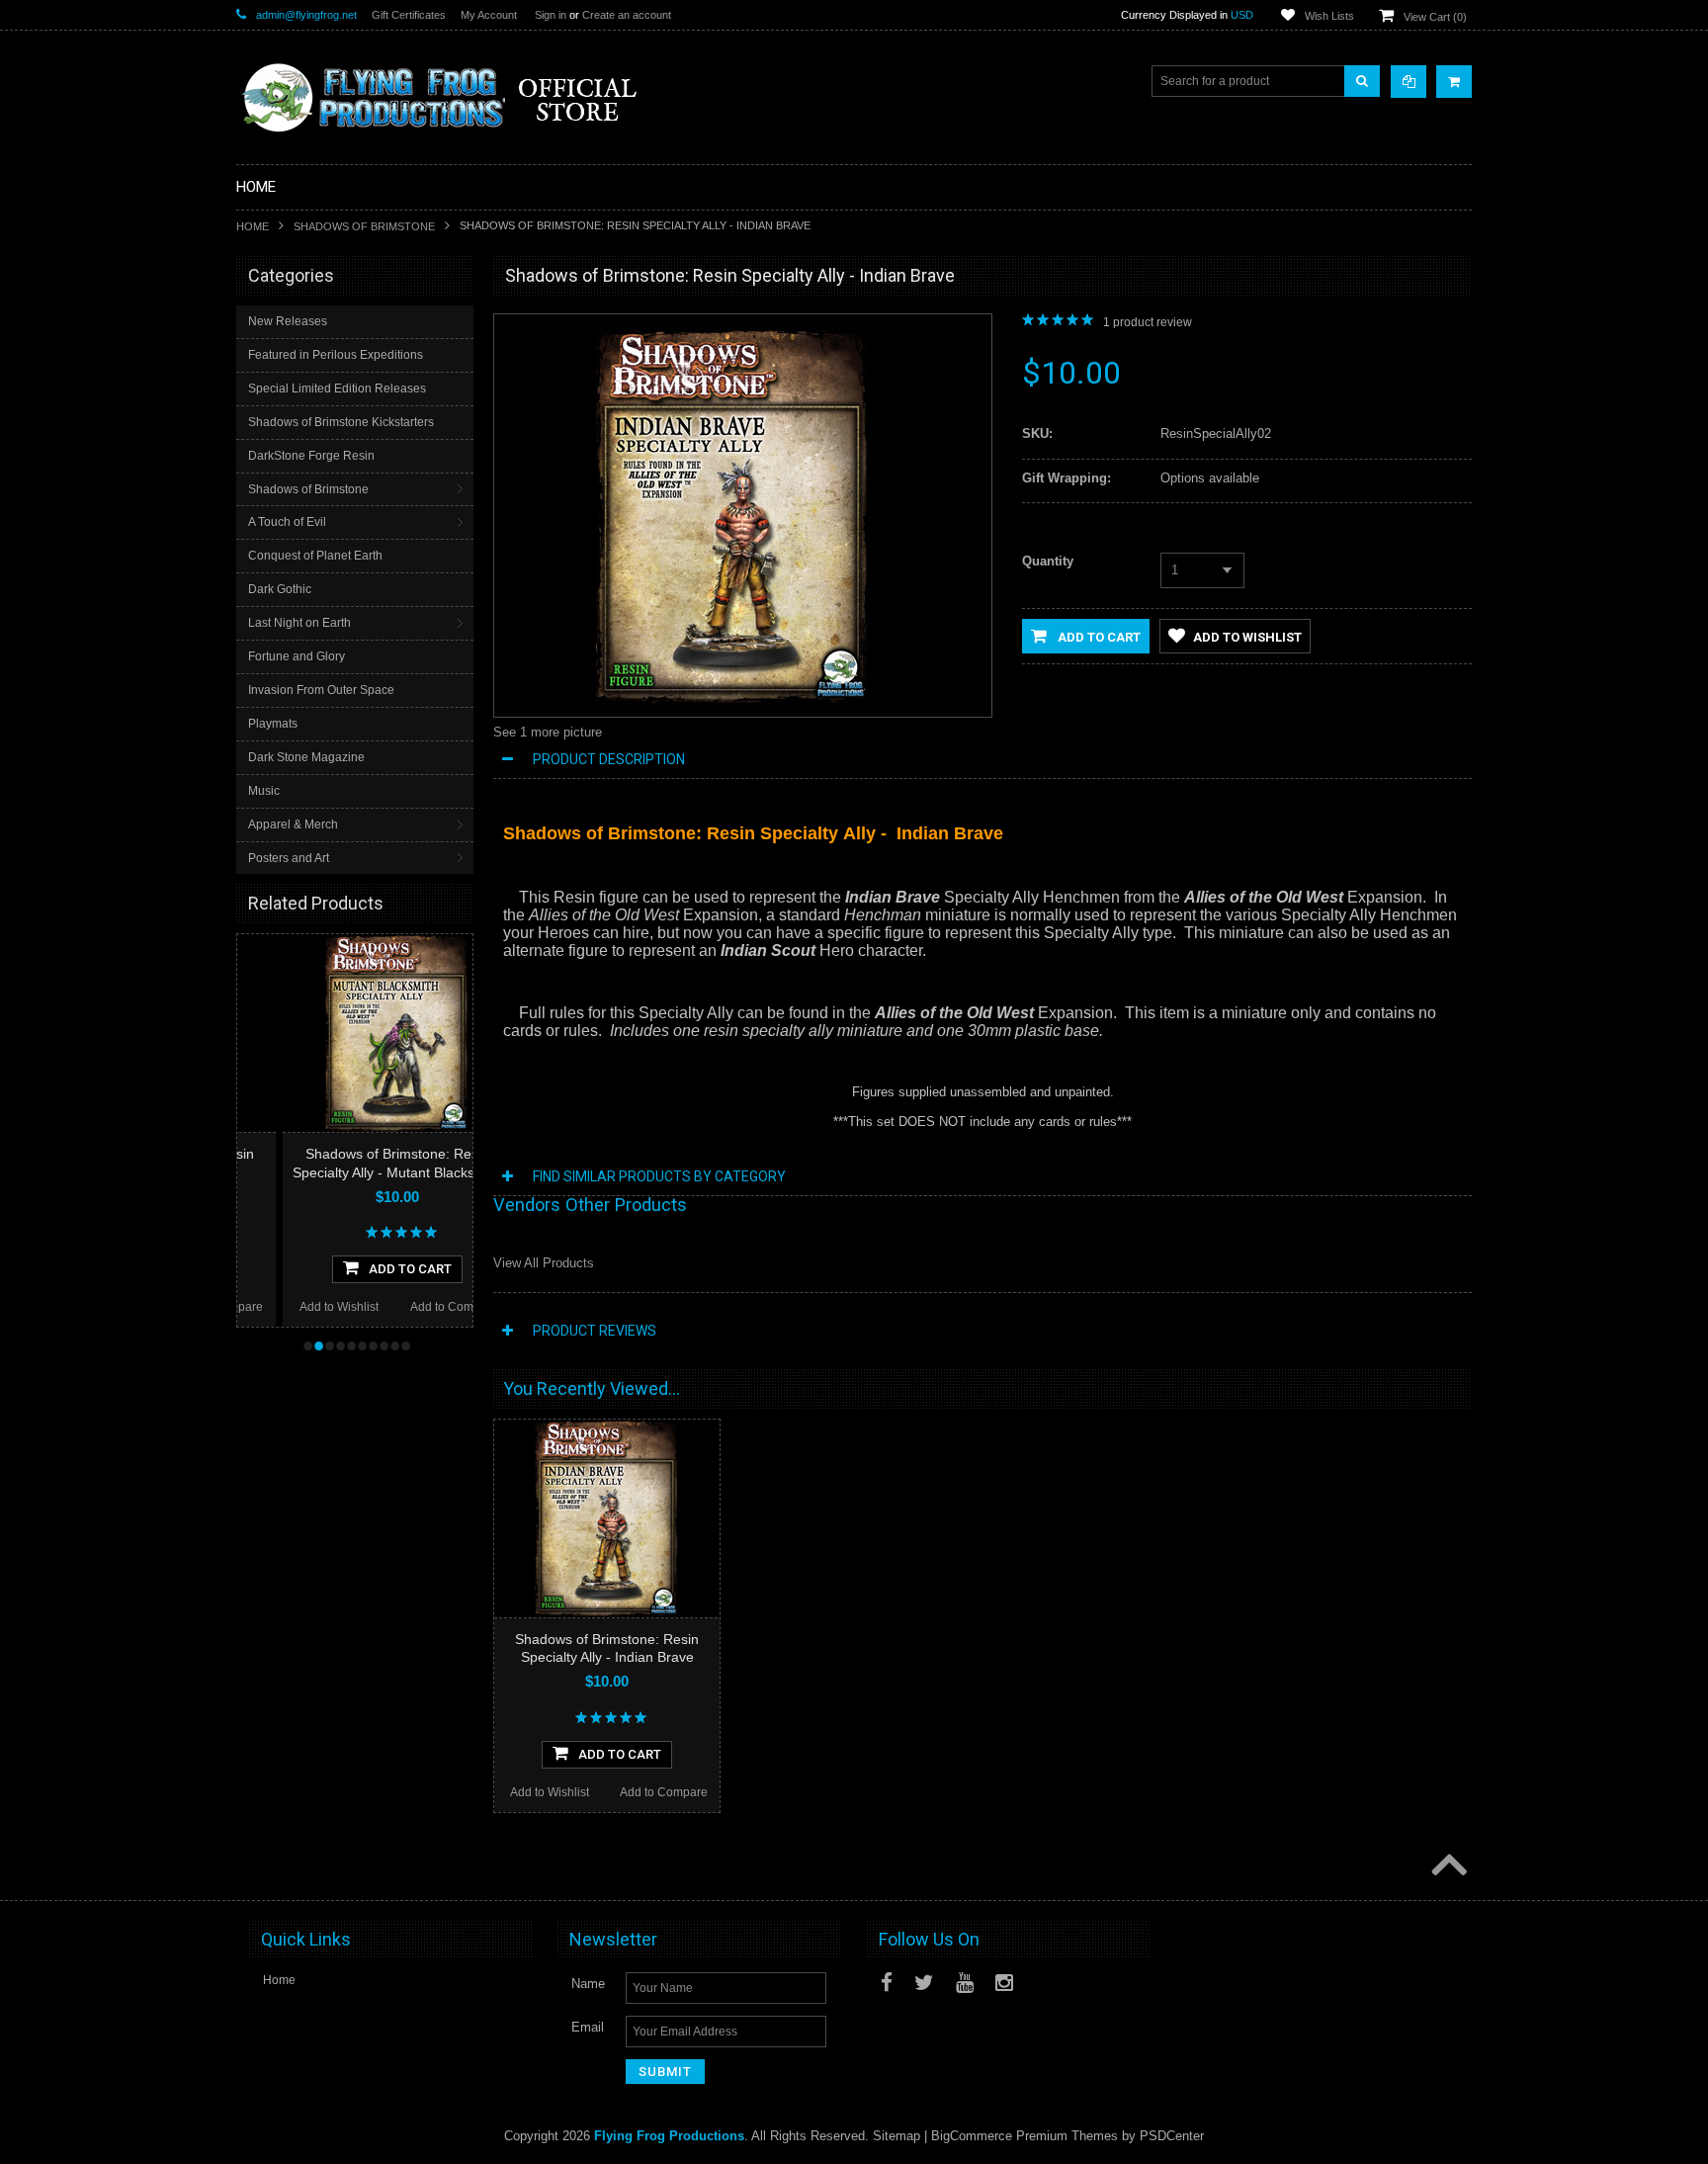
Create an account (627, 15)
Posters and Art (289, 858)
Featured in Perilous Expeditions (336, 355)
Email (588, 2027)
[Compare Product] (1409, 82)
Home (253, 226)
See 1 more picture (548, 732)
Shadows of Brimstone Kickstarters (341, 422)
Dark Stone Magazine (306, 757)
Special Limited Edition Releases (337, 389)
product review (1148, 322)
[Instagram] (1004, 1983)
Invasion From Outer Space (321, 690)
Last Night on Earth (299, 623)
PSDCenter (1172, 2136)
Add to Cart (1098, 637)
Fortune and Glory (297, 656)
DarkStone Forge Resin (311, 456)
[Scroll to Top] (1447, 1866)
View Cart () (1435, 17)
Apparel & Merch (293, 824)
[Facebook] (887, 1983)
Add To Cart (365, 1269)
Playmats (273, 724)
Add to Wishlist (294, 1307)
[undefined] (732, 699)
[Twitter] (924, 1983)
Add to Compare (409, 1307)
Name (588, 1984)
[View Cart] (1454, 82)
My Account (489, 15)
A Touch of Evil (287, 522)
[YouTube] (965, 1983)
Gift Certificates (409, 15)
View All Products (544, 1263)
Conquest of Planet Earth (315, 556)
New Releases (288, 321)
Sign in (551, 15)
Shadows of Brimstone (364, 226)
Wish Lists (1329, 16)
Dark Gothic (280, 589)
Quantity (1048, 561)
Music (264, 791)
